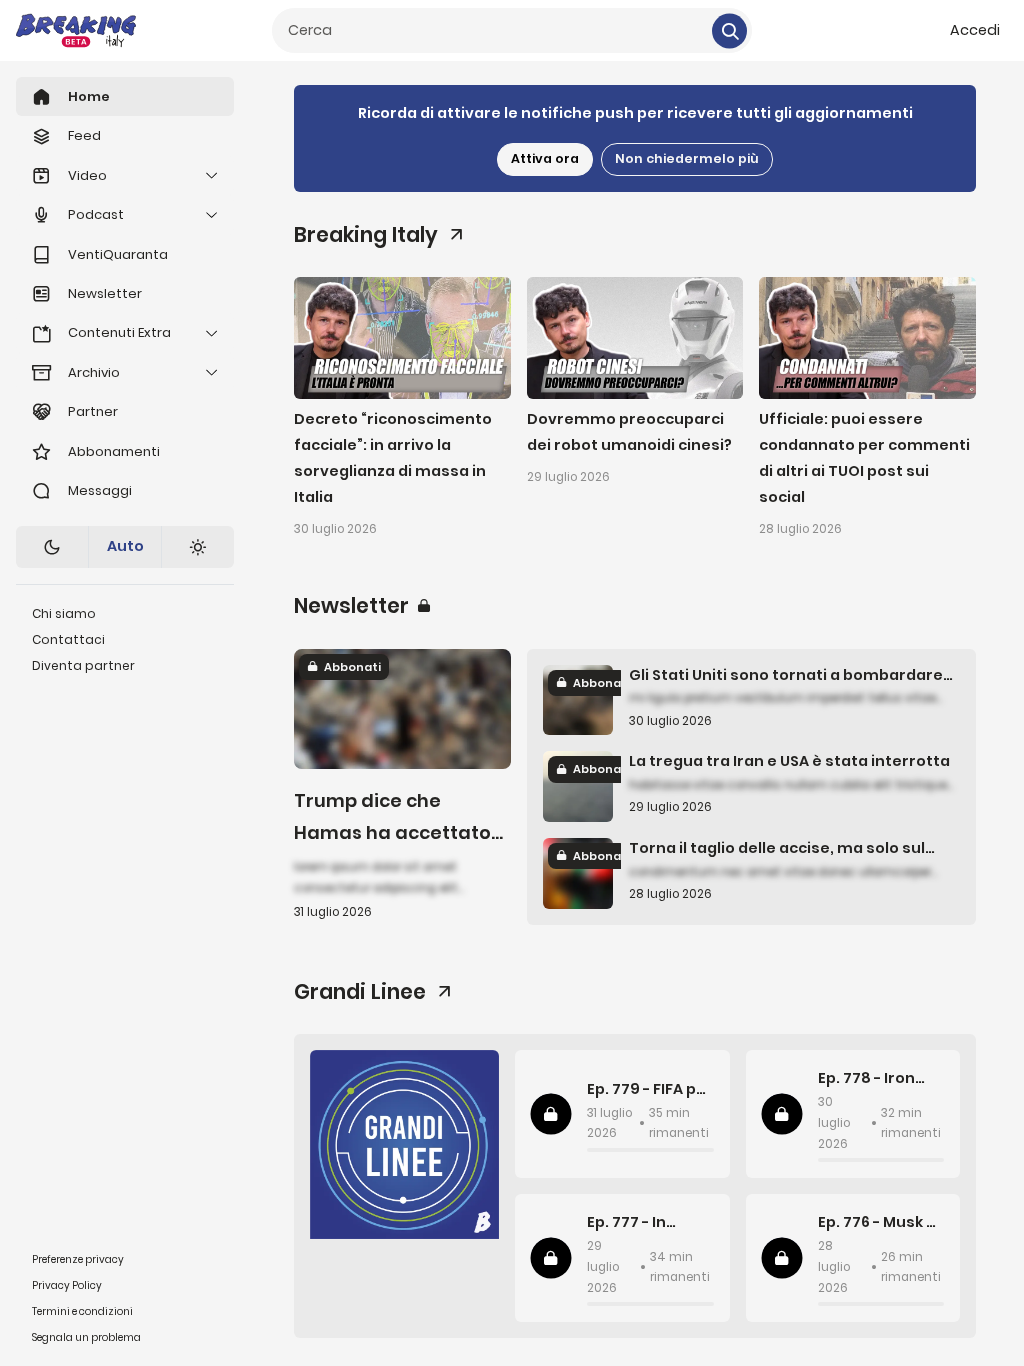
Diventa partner (83, 665)
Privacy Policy (67, 1285)
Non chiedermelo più (687, 158)
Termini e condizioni (82, 1311)
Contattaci (68, 639)
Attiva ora (545, 158)
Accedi (975, 30)
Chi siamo (64, 613)
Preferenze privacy (78, 1259)
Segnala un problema (86, 1337)
